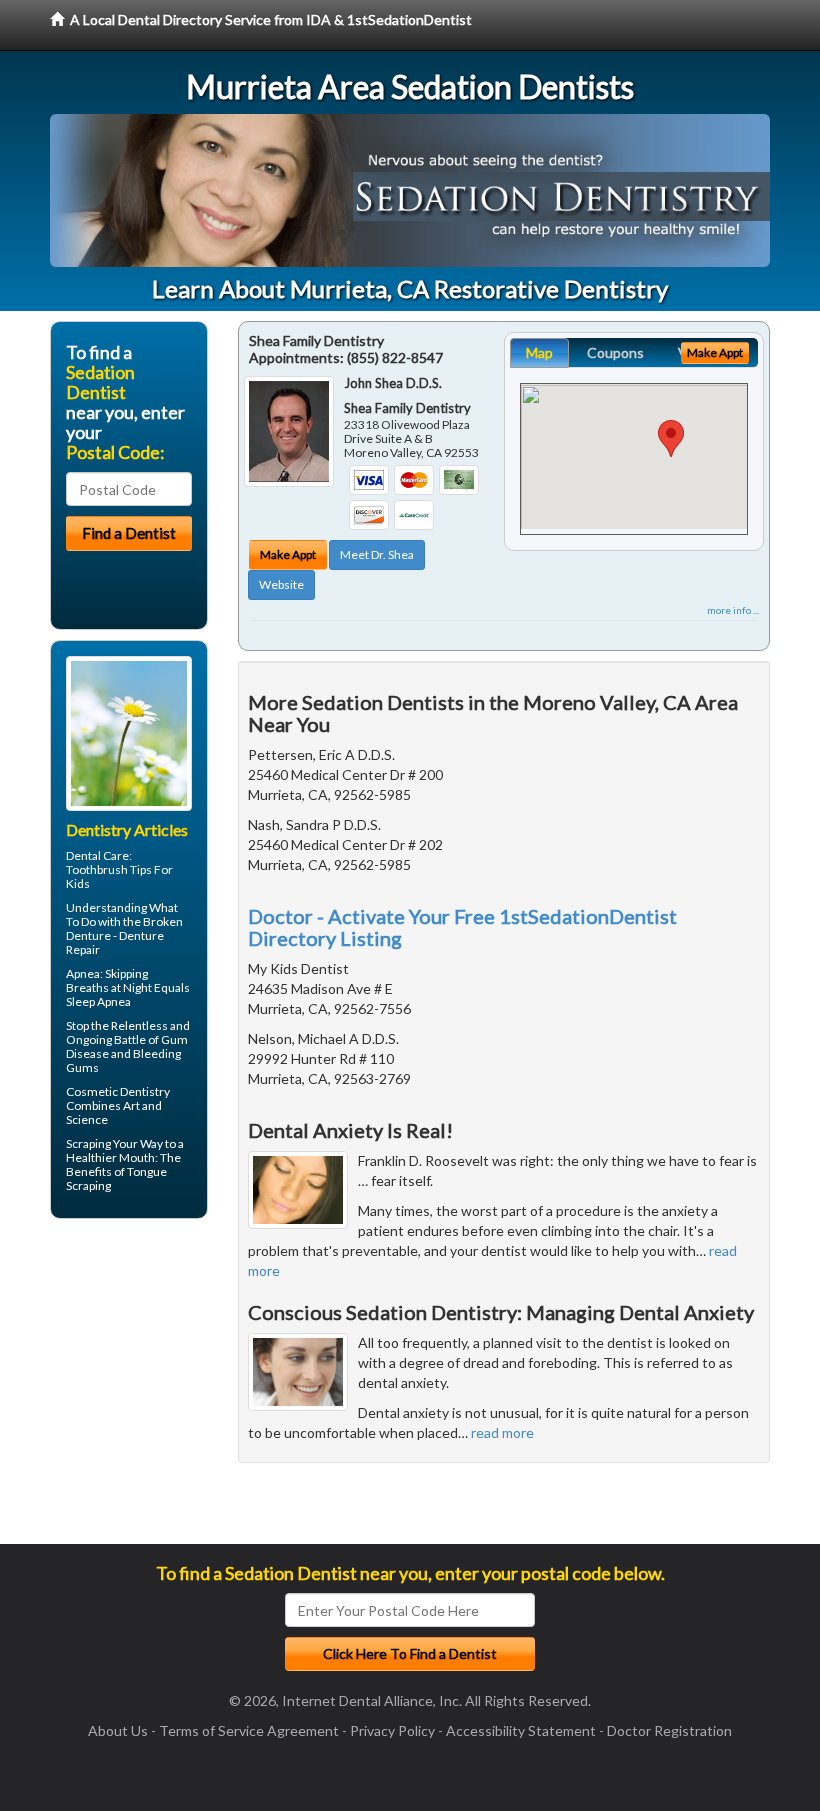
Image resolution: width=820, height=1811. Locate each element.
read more (502, 1432)
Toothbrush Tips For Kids (119, 876)
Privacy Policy (392, 1730)
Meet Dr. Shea (377, 554)
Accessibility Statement (521, 1730)
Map (539, 352)
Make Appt (288, 554)
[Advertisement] (152, 1389)
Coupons (615, 352)
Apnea (83, 973)
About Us (118, 1730)
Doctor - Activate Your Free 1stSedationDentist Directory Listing (462, 927)
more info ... (733, 610)
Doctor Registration (669, 1730)
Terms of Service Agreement (249, 1730)
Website (281, 584)
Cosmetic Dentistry (118, 1091)
